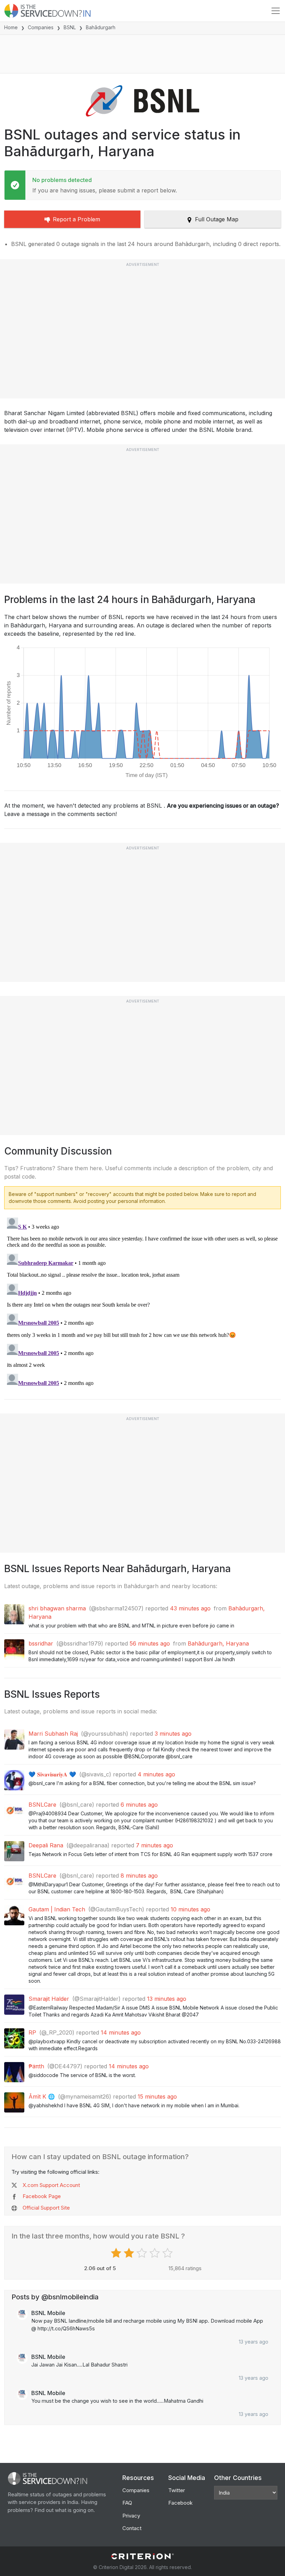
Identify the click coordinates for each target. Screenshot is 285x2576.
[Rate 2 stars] (130, 2253)
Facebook (180, 2503)
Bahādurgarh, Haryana (218, 1643)
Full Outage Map (217, 219)
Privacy (131, 2516)
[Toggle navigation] (276, 11)
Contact (132, 2528)
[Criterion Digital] (142, 2556)
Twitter (177, 2490)
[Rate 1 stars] (117, 2253)
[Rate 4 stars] (156, 2253)
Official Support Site (46, 2208)
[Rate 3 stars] (143, 2253)
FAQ (127, 2503)
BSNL (70, 27)
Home (11, 27)
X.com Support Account (51, 2185)
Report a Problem (76, 219)
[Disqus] (142, 1302)
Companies (41, 27)
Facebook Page (42, 2196)
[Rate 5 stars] (168, 2253)
